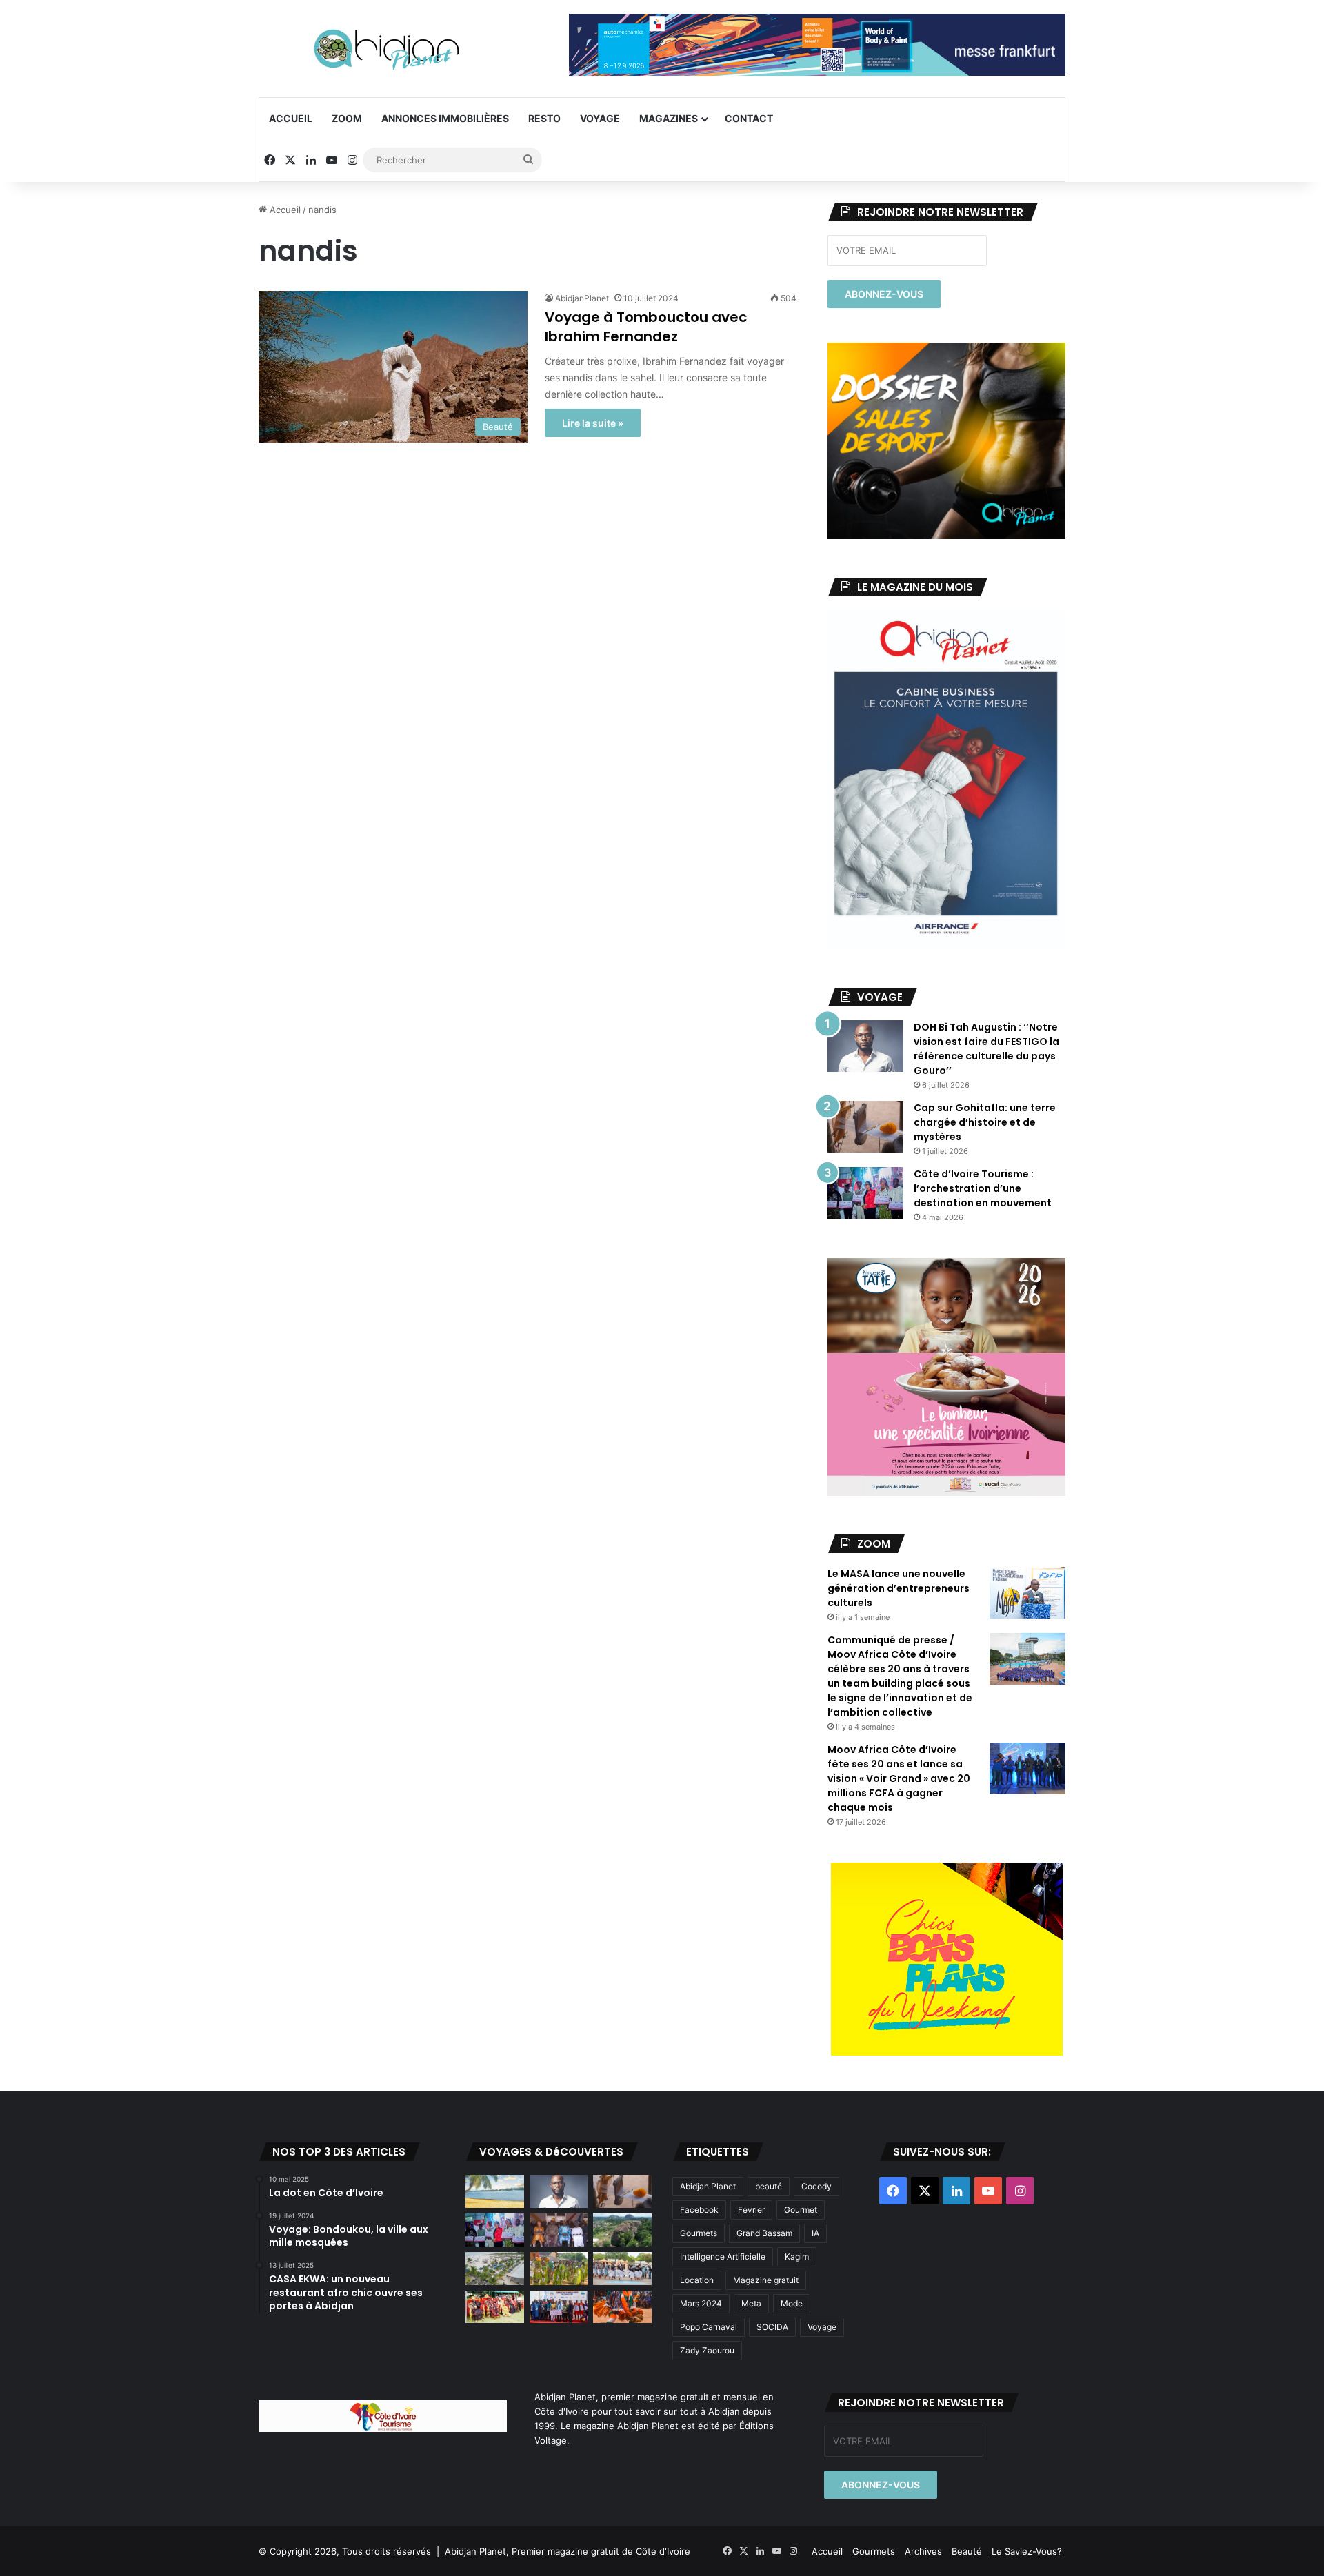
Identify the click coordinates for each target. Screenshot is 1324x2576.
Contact (749, 118)
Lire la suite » (593, 423)
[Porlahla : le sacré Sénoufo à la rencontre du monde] (559, 2230)
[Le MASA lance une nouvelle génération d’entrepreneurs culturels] (1027, 1593)
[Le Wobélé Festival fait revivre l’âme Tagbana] (622, 2269)
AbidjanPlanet (582, 298)
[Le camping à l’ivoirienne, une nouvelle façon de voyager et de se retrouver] (495, 2269)
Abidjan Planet (708, 2186)
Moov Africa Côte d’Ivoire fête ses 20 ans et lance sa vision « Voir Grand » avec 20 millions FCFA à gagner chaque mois (899, 1778)
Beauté (967, 2551)
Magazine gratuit (766, 2280)
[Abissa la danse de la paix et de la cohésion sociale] (559, 2269)
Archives (923, 2551)
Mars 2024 (701, 2303)
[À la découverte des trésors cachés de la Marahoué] (622, 2307)
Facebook (699, 2210)
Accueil (291, 118)
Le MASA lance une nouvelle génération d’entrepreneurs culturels (899, 1588)
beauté (769, 2186)
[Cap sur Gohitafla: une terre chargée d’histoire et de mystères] (865, 1127)
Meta (751, 2303)
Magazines (669, 118)
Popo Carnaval (709, 2327)
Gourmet (801, 2210)
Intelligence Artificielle (723, 2256)
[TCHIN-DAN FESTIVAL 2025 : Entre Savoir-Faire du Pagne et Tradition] (495, 2307)
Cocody (816, 2186)
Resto (544, 118)
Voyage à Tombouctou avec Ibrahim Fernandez (646, 327)
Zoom (347, 118)
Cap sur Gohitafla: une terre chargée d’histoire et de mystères (985, 1122)
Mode (792, 2303)
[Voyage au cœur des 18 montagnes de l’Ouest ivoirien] (622, 2230)
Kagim (797, 2256)
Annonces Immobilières (445, 118)
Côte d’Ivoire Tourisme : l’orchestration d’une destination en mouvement (983, 1188)
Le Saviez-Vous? (1027, 2551)
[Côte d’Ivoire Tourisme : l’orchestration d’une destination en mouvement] (865, 1193)
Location (697, 2280)
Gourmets (699, 2233)
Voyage (600, 118)
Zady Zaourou (707, 2350)
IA (815, 2233)
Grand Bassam (764, 2233)
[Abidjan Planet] (386, 49)
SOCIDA (772, 2327)
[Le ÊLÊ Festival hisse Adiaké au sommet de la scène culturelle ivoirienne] (559, 2307)
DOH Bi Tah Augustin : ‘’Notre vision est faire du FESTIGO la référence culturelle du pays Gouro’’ (986, 1049)
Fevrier (751, 2210)
